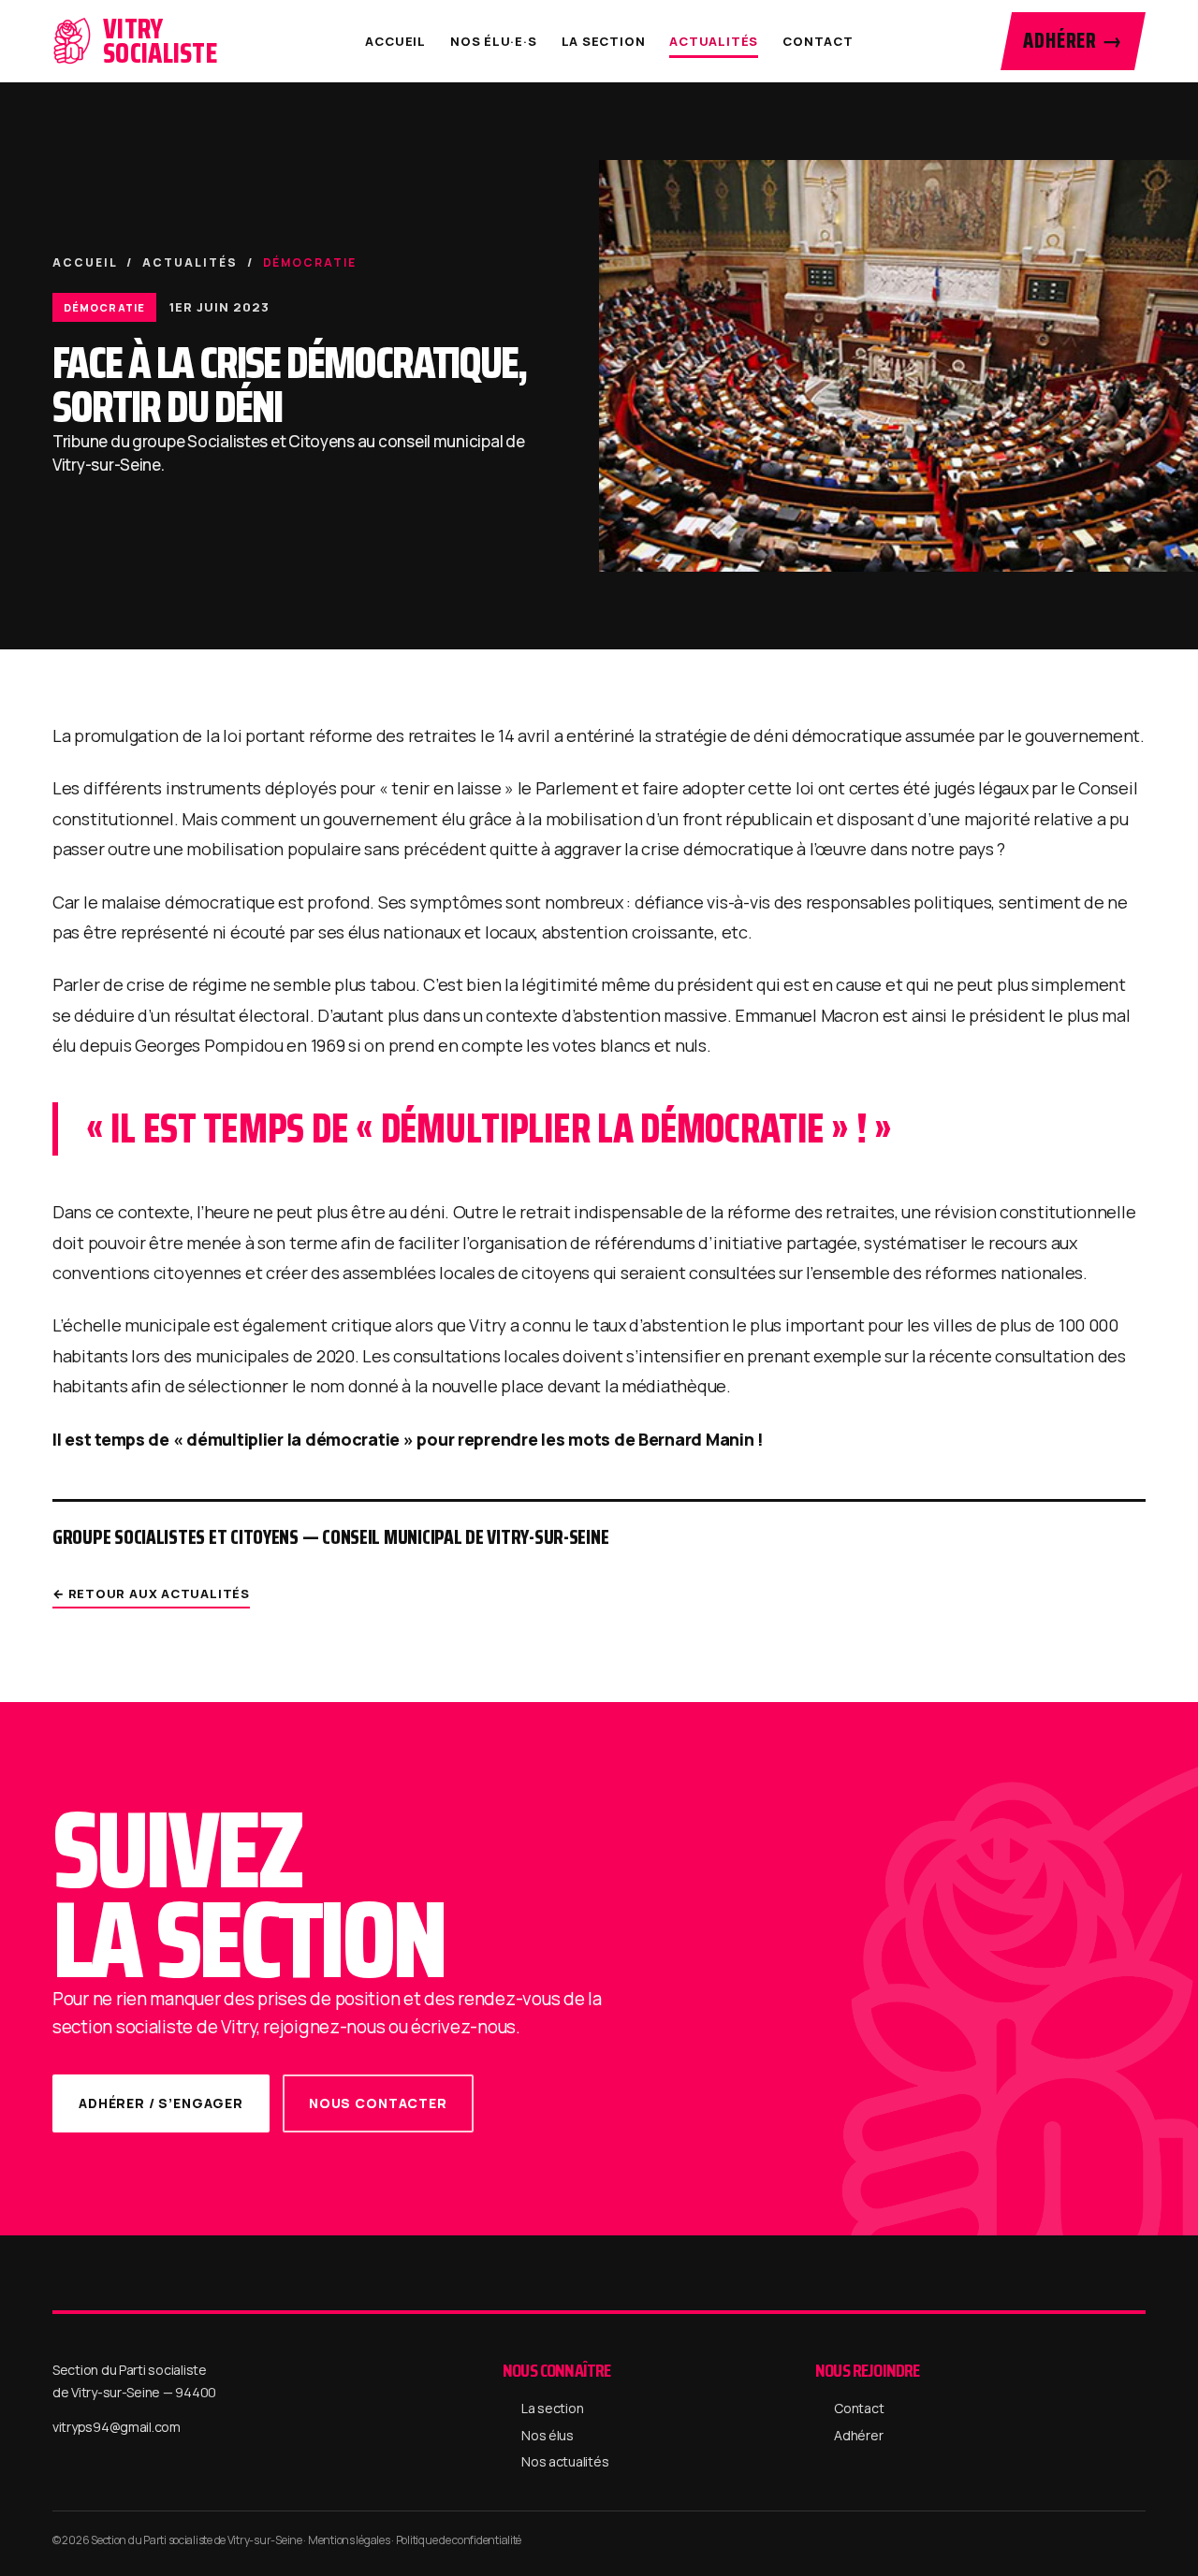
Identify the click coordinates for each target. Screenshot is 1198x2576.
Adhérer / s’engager (161, 2103)
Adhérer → (1073, 41)
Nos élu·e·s (494, 41)
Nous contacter (378, 2103)
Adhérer (858, 2435)
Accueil (395, 41)
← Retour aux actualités (151, 1594)
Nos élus (548, 2435)
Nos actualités (565, 2461)
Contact (818, 41)
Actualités (714, 41)
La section (604, 41)
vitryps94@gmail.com (117, 2427)
